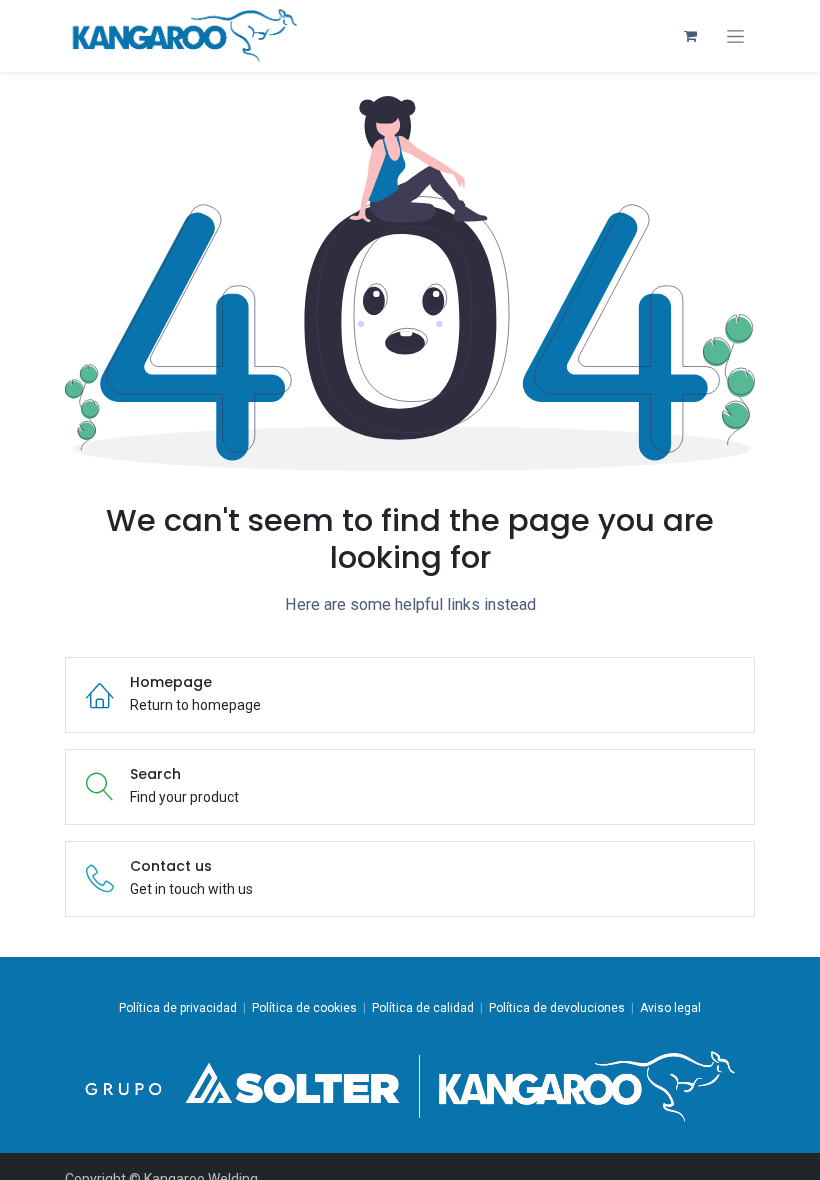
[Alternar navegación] (735, 36)
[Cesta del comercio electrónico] (690, 36)
